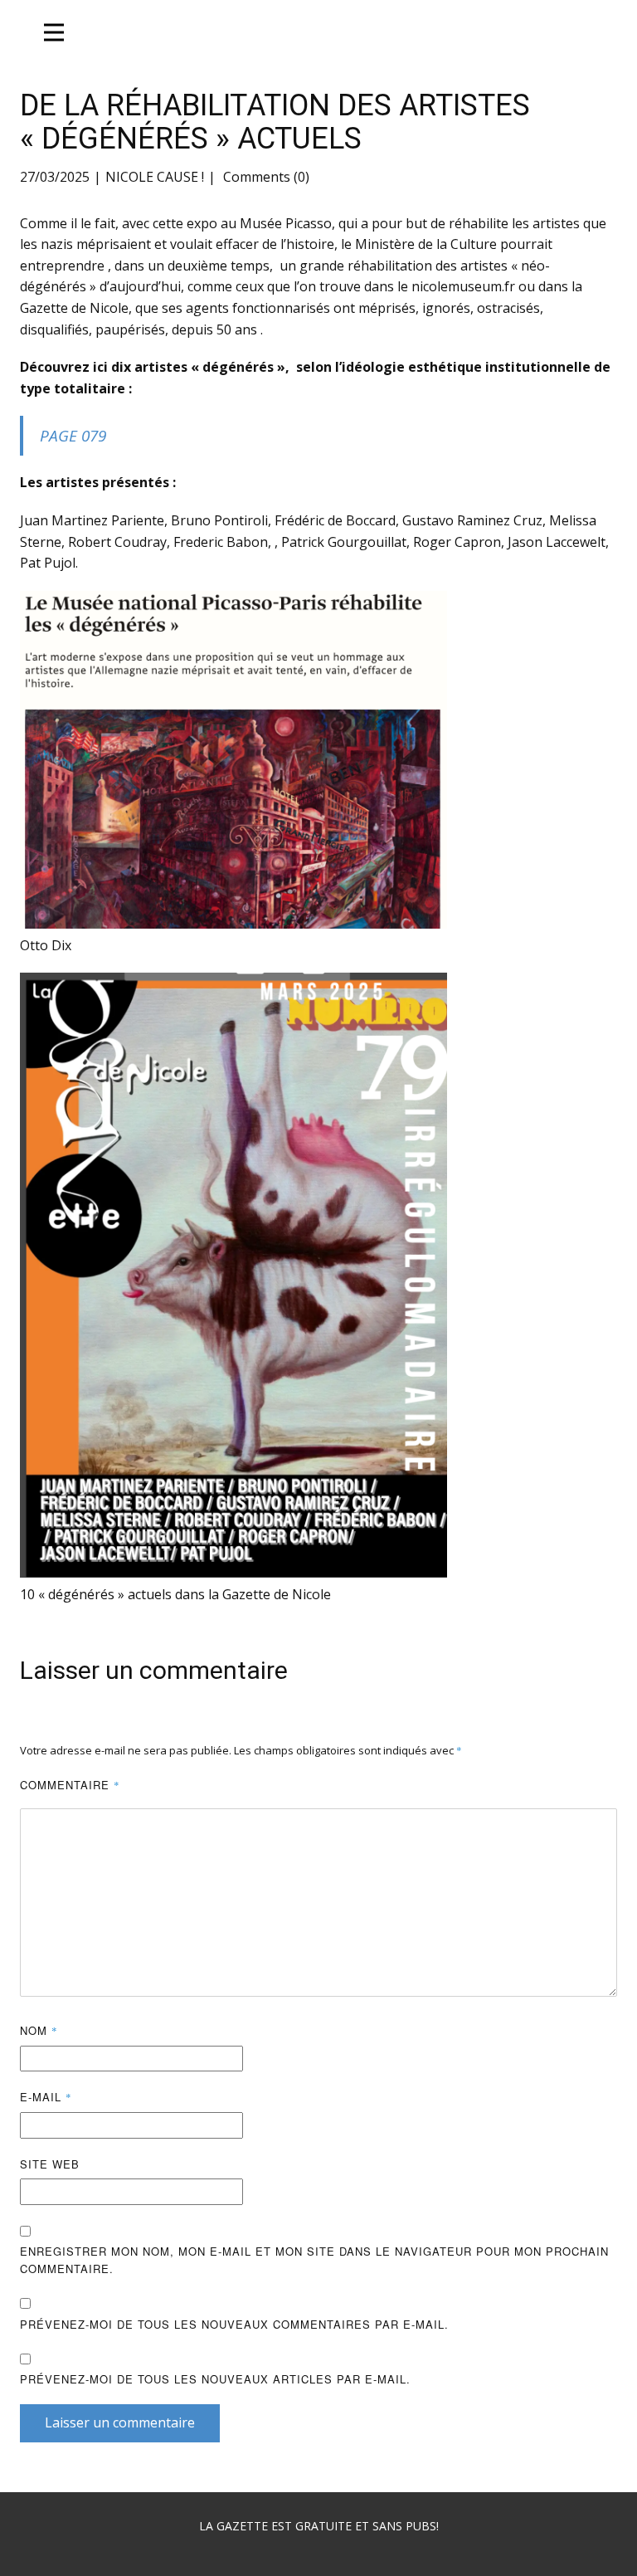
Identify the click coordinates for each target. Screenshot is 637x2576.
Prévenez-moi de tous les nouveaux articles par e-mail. (215, 2379)
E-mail (46, 2097)
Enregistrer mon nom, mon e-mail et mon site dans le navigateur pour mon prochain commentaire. (314, 2260)
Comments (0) (265, 177)
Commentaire (70, 1785)
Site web (50, 2164)
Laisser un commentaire (120, 2422)
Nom (39, 2030)
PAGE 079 (73, 436)
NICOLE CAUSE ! (155, 177)
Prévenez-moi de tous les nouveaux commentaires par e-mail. (234, 2324)
